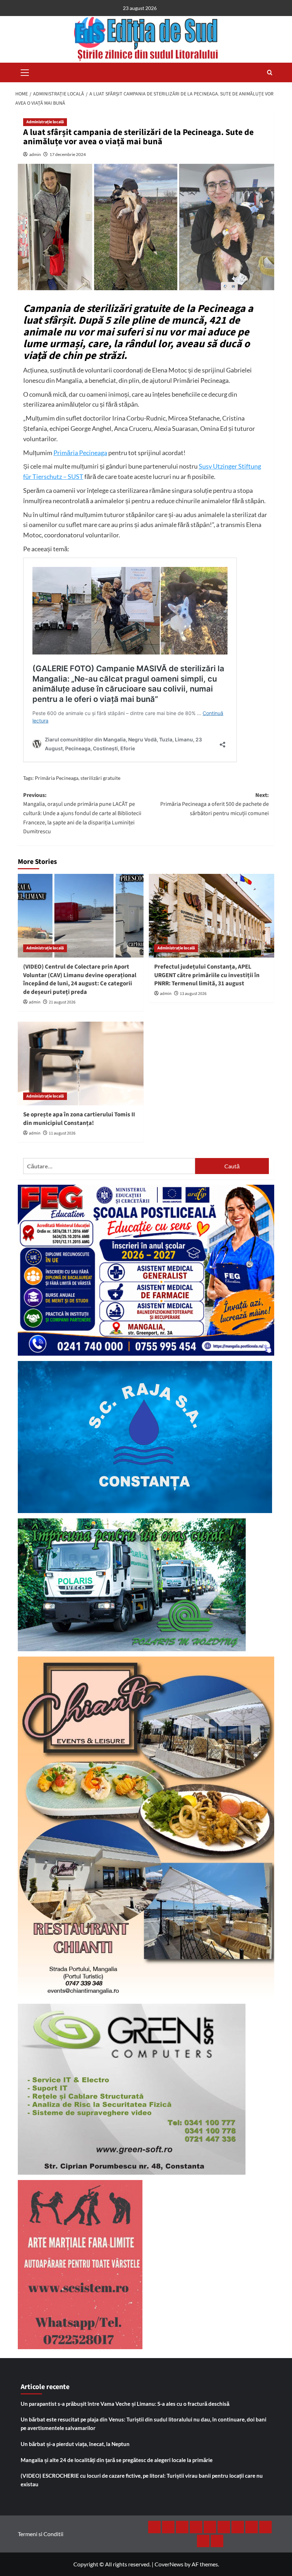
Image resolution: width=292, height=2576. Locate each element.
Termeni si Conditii (41, 2534)
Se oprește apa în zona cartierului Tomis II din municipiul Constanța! (79, 1119)
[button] (25, 72)
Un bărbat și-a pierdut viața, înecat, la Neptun (75, 2444)
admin (35, 154)
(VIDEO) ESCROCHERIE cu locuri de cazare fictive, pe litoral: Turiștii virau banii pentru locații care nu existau (142, 2480)
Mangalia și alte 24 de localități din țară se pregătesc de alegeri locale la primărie (117, 2460)
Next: (215, 804)
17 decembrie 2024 (68, 154)
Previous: (82, 813)
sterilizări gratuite (100, 778)
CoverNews (169, 2564)
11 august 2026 (62, 1133)
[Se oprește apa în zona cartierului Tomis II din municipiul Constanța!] (81, 1063)
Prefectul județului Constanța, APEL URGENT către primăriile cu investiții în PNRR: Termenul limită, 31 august (207, 975)
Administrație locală (45, 122)
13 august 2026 (193, 994)
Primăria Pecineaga (80, 453)
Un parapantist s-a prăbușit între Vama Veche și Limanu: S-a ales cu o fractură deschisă (125, 2404)
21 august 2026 (62, 1002)
